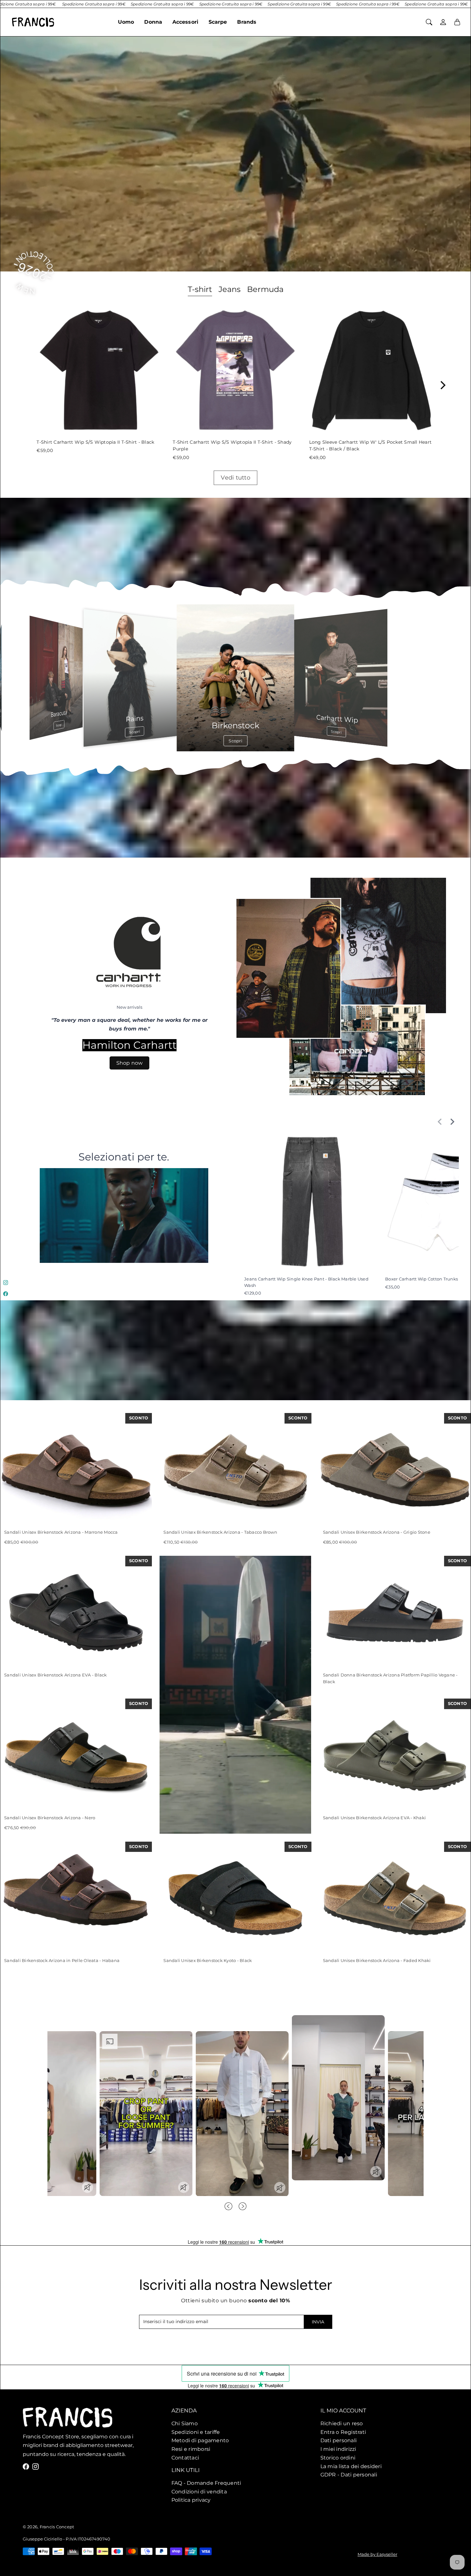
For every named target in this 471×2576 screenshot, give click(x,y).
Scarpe (218, 22)
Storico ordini (338, 2457)
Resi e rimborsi (191, 2449)
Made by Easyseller (377, 2554)
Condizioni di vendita (199, 2491)
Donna (153, 22)
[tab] (200, 290)
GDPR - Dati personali (349, 2475)
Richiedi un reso (342, 2423)
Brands (247, 22)
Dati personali (339, 2440)
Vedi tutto (235, 478)
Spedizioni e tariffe (196, 2432)
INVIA (318, 2322)
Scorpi (412, 725)
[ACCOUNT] (443, 22)
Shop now (130, 1063)
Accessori (185, 22)
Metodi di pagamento (200, 2440)
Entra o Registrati (343, 2432)
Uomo (126, 22)
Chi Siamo (185, 2423)
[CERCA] (429, 22)
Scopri (59, 725)
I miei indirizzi (338, 2449)
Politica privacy (191, 2500)
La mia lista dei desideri (351, 2466)
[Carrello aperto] (457, 22)
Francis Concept (57, 2527)
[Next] (442, 385)
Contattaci (185, 2457)
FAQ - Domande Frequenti (206, 2483)
